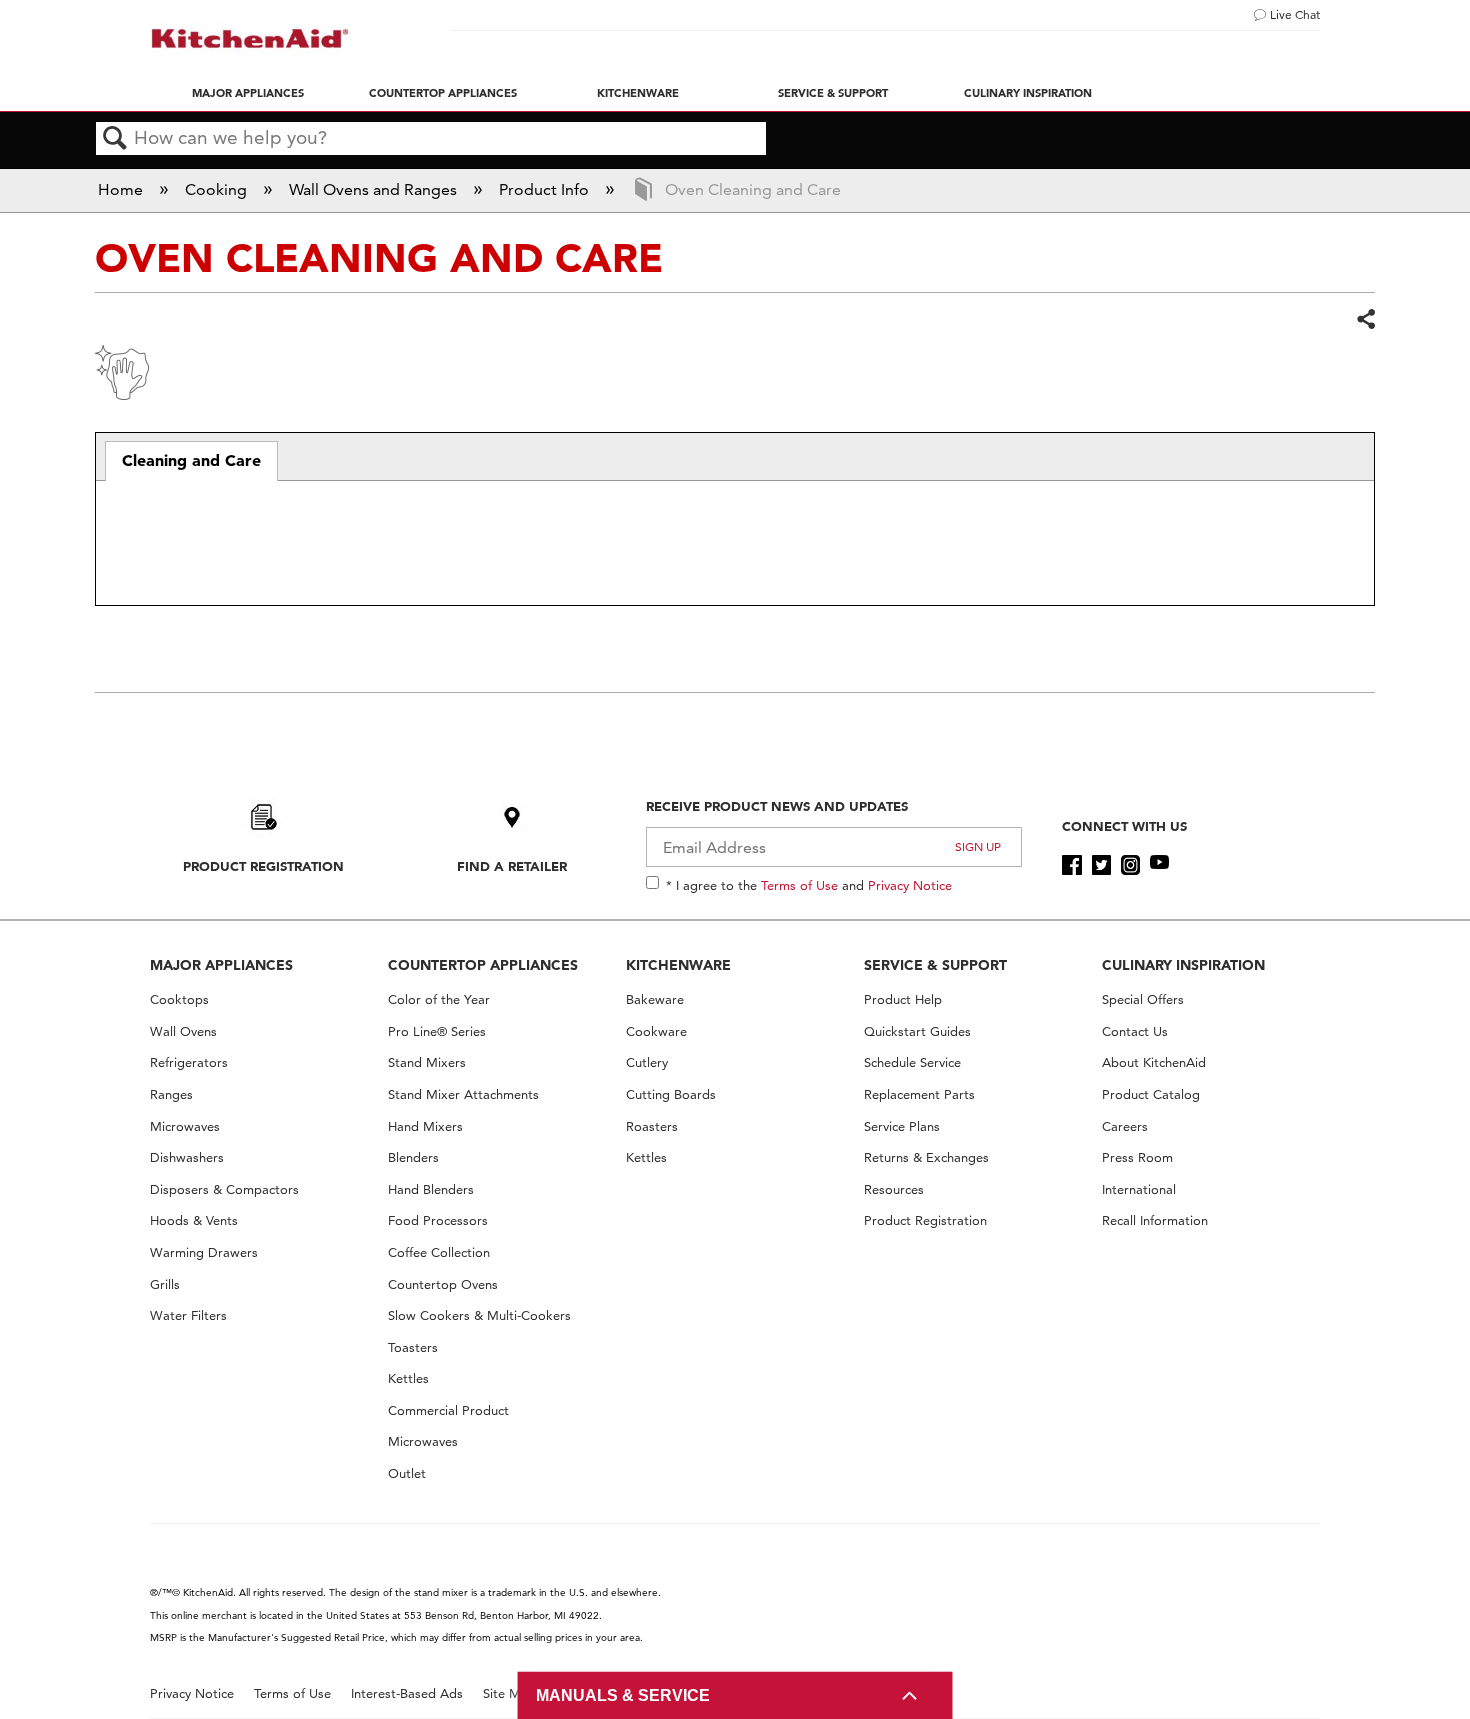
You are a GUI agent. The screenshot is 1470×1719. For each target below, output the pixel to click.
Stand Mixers (427, 1062)
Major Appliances (248, 93)
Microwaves (185, 1126)
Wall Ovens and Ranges (375, 189)
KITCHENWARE (678, 965)
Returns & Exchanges (926, 1157)
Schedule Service (912, 1062)
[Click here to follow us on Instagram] (1130, 865)
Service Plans (902, 1126)
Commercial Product (448, 1410)
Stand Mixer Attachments (463, 1094)
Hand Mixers (425, 1126)
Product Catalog (1151, 1094)
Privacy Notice (910, 885)
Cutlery (647, 1062)
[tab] (191, 461)
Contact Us (1135, 1031)
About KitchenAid (1154, 1062)
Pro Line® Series (437, 1031)
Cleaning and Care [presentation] (191, 460)
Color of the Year (439, 999)
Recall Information (1155, 1220)
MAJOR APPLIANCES (221, 965)
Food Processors (438, 1220)
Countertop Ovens (443, 1284)
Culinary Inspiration (1028, 93)
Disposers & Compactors (224, 1189)
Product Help (903, 999)
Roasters (652, 1126)
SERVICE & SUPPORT (935, 965)
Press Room (1137, 1157)
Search (115, 139)
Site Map (509, 1693)
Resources (894, 1189)
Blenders (413, 1157)
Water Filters (188, 1315)
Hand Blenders (431, 1189)
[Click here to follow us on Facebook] (1071, 865)
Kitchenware (638, 93)
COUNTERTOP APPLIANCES (483, 965)
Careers (1125, 1126)
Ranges (171, 1094)
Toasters (413, 1347)
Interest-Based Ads (407, 1693)
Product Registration (263, 866)
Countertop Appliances (443, 93)
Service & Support (833, 93)
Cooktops (179, 999)
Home (122, 189)
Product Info (546, 189)
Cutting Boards (671, 1094)
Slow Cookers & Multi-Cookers (479, 1315)
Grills (165, 1284)
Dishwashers (187, 1157)
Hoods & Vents (194, 1220)
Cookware (656, 1031)
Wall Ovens (183, 1031)
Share (1365, 320)
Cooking (218, 189)
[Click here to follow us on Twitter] (1101, 865)
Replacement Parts (919, 1094)
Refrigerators (189, 1062)
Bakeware (655, 999)
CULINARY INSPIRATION (1183, 965)
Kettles (408, 1378)
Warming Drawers (204, 1252)
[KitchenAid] (250, 38)
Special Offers (1143, 999)
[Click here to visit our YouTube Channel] (1159, 865)
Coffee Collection (439, 1252)
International (1139, 1189)
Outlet (407, 1473)
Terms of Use (799, 885)
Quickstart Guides (917, 1031)
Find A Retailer (512, 866)
